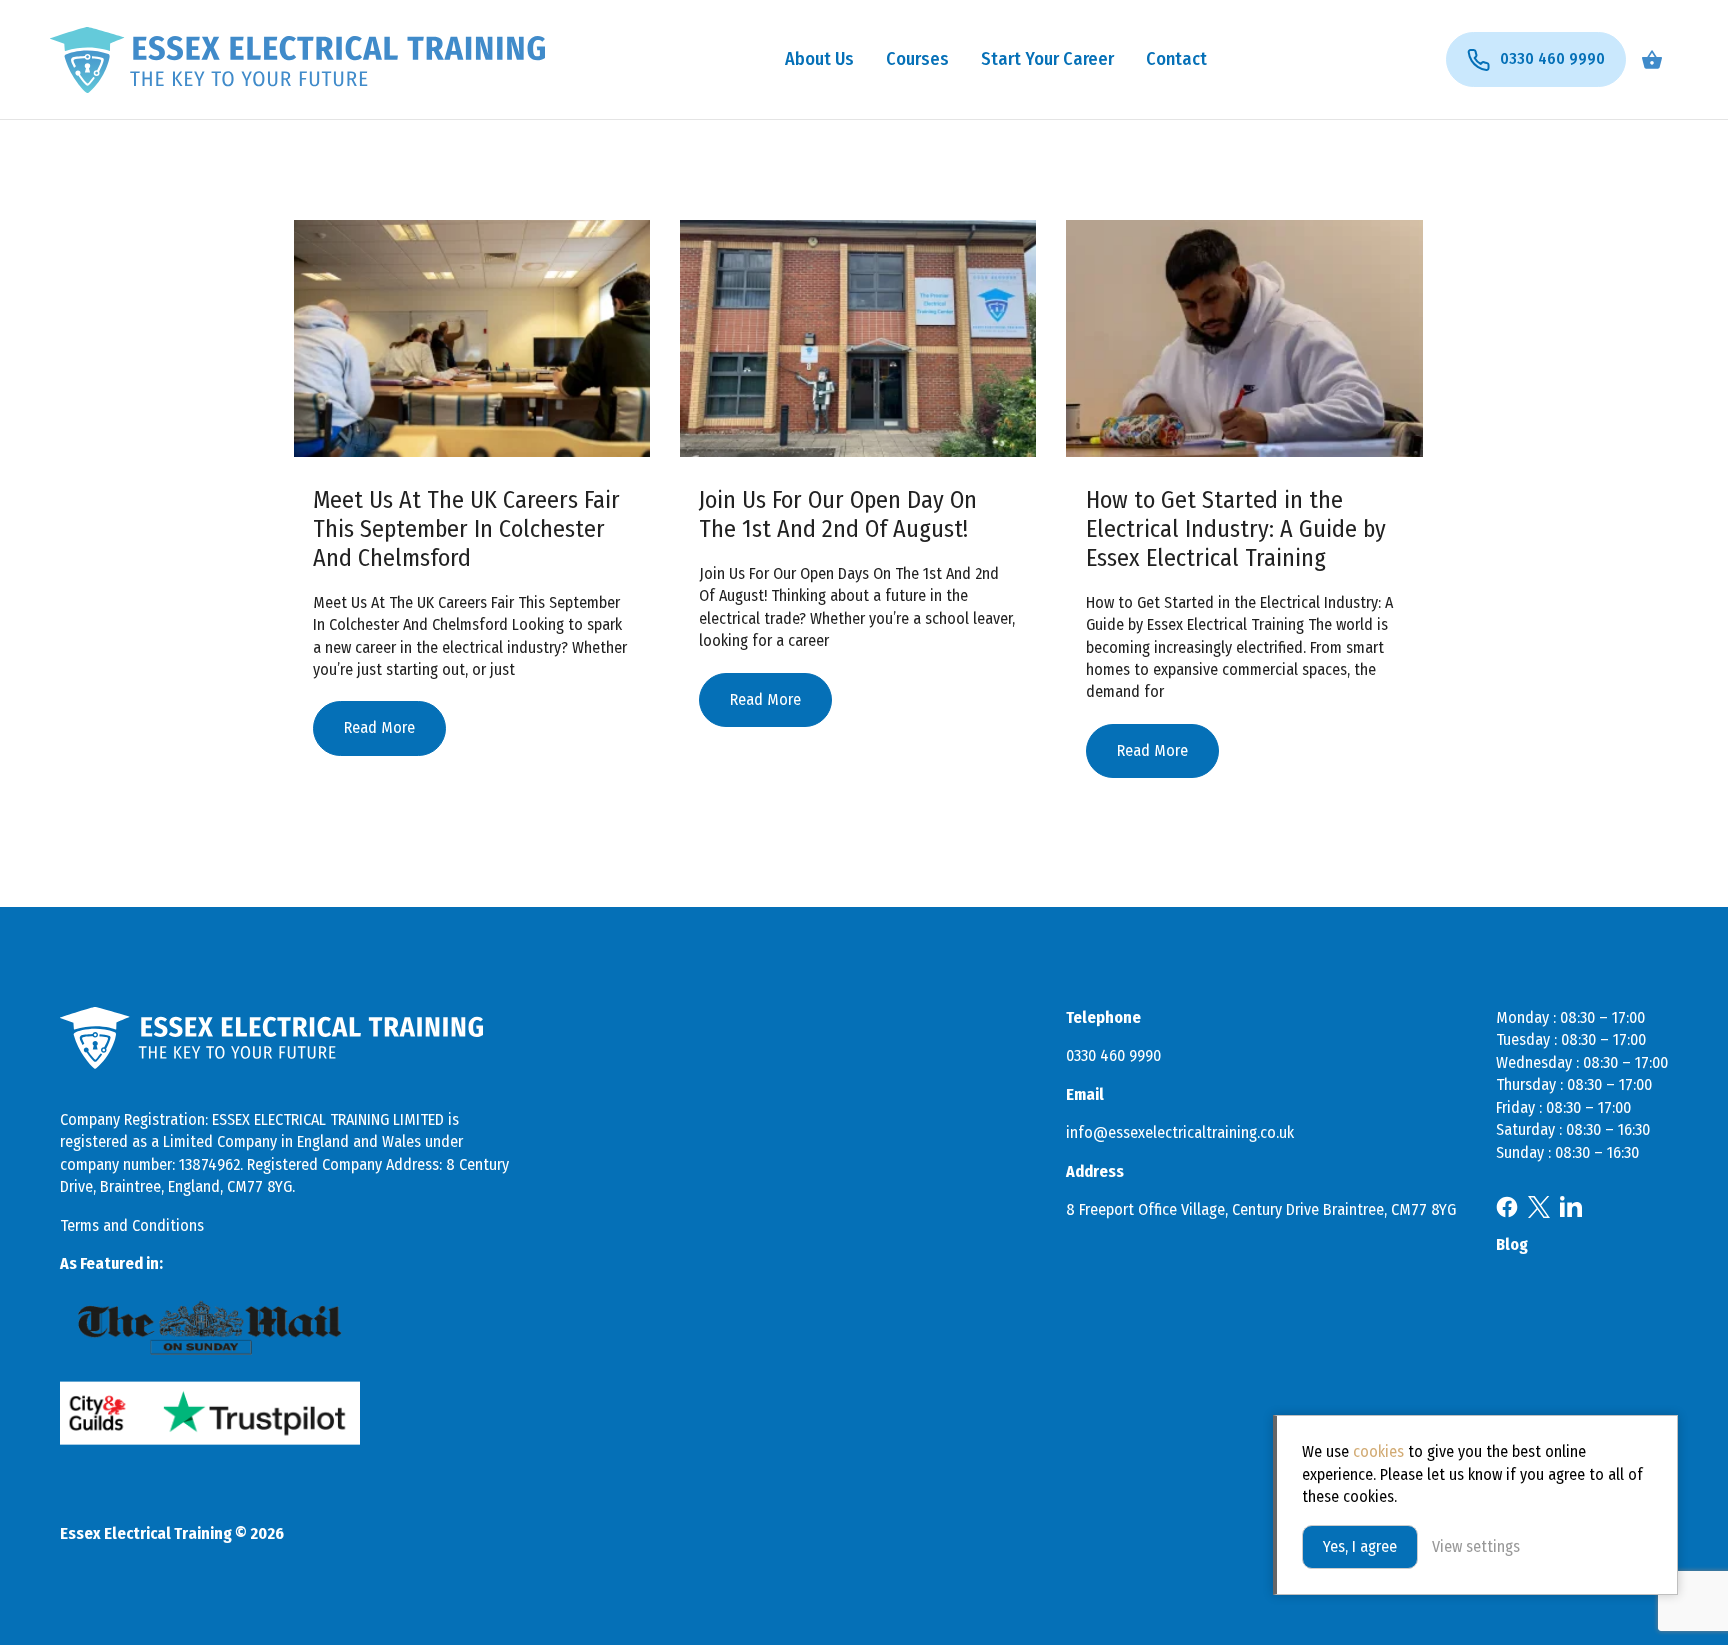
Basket (1652, 59)
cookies (1378, 1451)
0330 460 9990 (1113, 1055)
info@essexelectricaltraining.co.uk (1180, 1132)
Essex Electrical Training (297, 60)
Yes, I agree (1360, 1546)
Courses (917, 59)
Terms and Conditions (132, 1225)
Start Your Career (1047, 59)
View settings (1476, 1546)
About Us (819, 59)
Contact (1176, 59)
